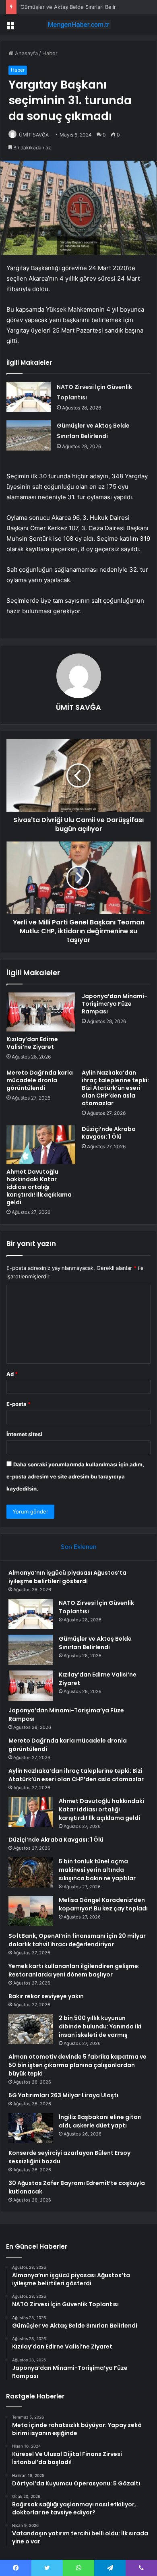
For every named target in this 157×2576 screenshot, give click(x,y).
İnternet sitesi (24, 1434)
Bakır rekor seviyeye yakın (46, 1996)
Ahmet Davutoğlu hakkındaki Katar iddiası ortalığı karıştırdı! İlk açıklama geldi (39, 1187)
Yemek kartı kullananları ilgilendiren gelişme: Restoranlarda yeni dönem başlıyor (74, 1970)
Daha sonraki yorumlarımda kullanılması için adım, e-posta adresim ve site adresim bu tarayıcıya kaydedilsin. (75, 1476)
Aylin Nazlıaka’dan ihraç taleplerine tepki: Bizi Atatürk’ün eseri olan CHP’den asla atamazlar (115, 1088)
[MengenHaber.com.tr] (78, 25)
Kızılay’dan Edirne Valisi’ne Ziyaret (32, 1043)
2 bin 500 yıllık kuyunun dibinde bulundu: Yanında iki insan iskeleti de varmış (100, 2026)
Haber (50, 53)
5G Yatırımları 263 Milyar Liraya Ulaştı (63, 2095)
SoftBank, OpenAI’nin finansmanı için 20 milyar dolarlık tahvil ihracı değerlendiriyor (77, 1940)
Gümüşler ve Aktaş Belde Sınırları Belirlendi (74, 7)
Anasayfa (26, 53)
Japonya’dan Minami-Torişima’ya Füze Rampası (115, 1004)
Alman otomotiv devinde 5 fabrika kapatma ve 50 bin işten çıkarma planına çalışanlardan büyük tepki (77, 2065)
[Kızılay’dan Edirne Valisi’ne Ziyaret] (41, 1012)
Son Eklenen (79, 1547)
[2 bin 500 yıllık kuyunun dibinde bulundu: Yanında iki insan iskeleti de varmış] (31, 2029)
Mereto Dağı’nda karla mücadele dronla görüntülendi (40, 1080)
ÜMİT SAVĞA (34, 135)
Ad (12, 1374)
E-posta (19, 1404)
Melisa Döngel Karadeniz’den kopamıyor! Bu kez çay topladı (103, 1904)
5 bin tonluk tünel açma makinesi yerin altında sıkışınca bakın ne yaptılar (97, 1870)
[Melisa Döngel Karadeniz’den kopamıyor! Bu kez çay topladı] (31, 1911)
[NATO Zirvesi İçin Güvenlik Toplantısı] (29, 397)
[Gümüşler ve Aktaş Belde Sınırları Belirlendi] (29, 435)
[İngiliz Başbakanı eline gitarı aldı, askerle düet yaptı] (31, 2128)
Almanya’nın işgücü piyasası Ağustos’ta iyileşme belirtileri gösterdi (67, 1577)
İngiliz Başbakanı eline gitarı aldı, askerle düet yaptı (100, 2121)
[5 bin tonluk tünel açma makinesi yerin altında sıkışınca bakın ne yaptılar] (31, 1872)
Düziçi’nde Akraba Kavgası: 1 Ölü (109, 1133)
